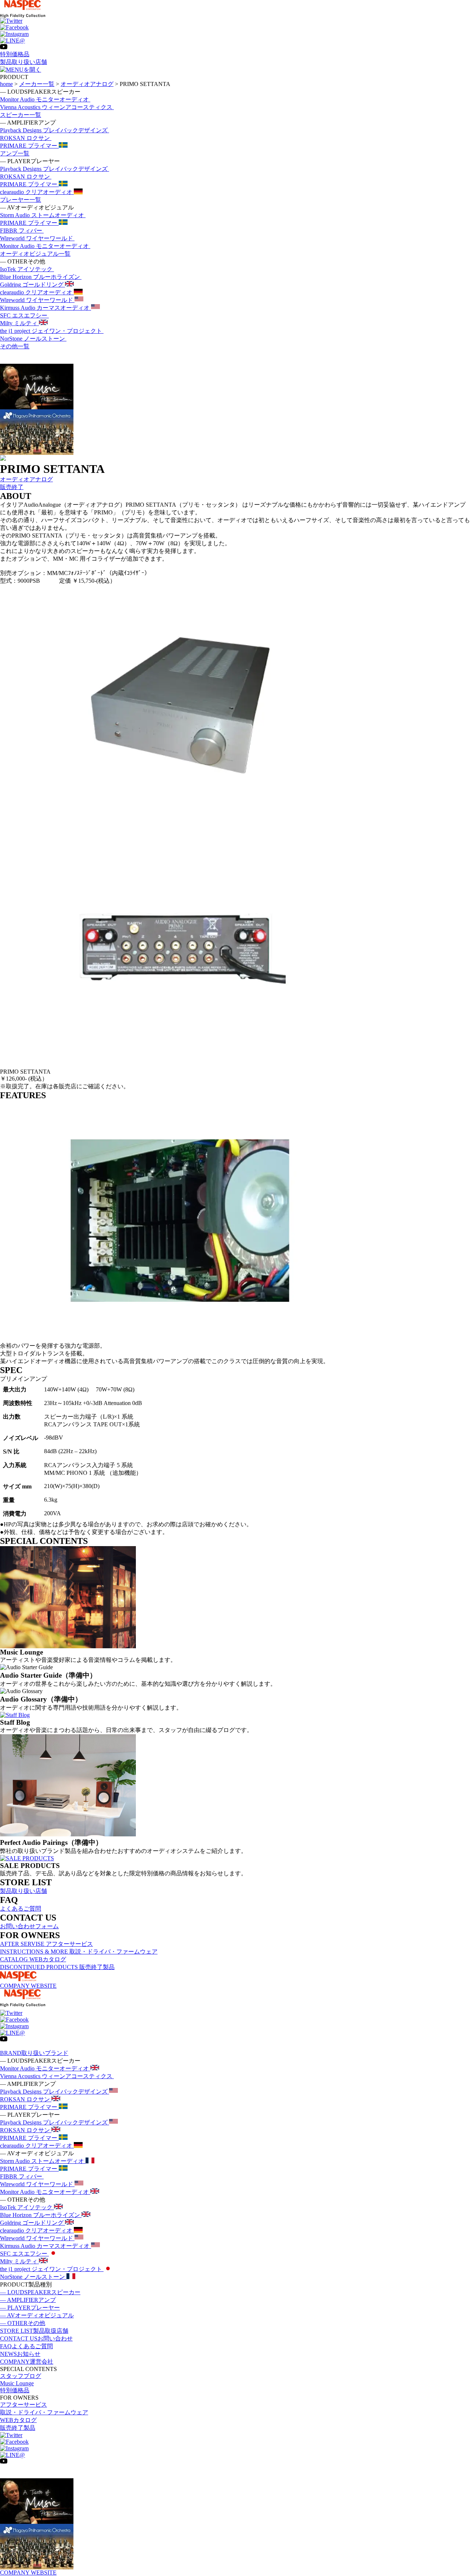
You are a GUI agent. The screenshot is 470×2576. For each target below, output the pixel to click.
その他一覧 (15, 346)
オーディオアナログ (26, 479)
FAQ (26, 2346)
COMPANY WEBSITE (28, 1986)
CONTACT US (36, 2338)
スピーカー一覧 (21, 115)
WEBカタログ (18, 2420)
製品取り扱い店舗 (23, 62)
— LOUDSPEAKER (40, 2292)
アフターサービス (23, 2405)
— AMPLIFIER (28, 2300)
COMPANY (27, 2362)
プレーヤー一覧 (21, 200)
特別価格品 (15, 54)
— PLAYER (30, 2308)
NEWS (20, 2354)
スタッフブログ (21, 2376)
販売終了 (12, 487)
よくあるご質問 (21, 1909)
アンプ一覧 (15, 153)
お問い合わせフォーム (29, 1926)
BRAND (34, 2053)
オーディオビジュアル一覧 (35, 254)
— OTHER (23, 2323)
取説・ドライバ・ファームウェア (44, 2412)
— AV (37, 2315)
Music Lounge (17, 2383)
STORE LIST (34, 2331)
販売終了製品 (18, 2428)
